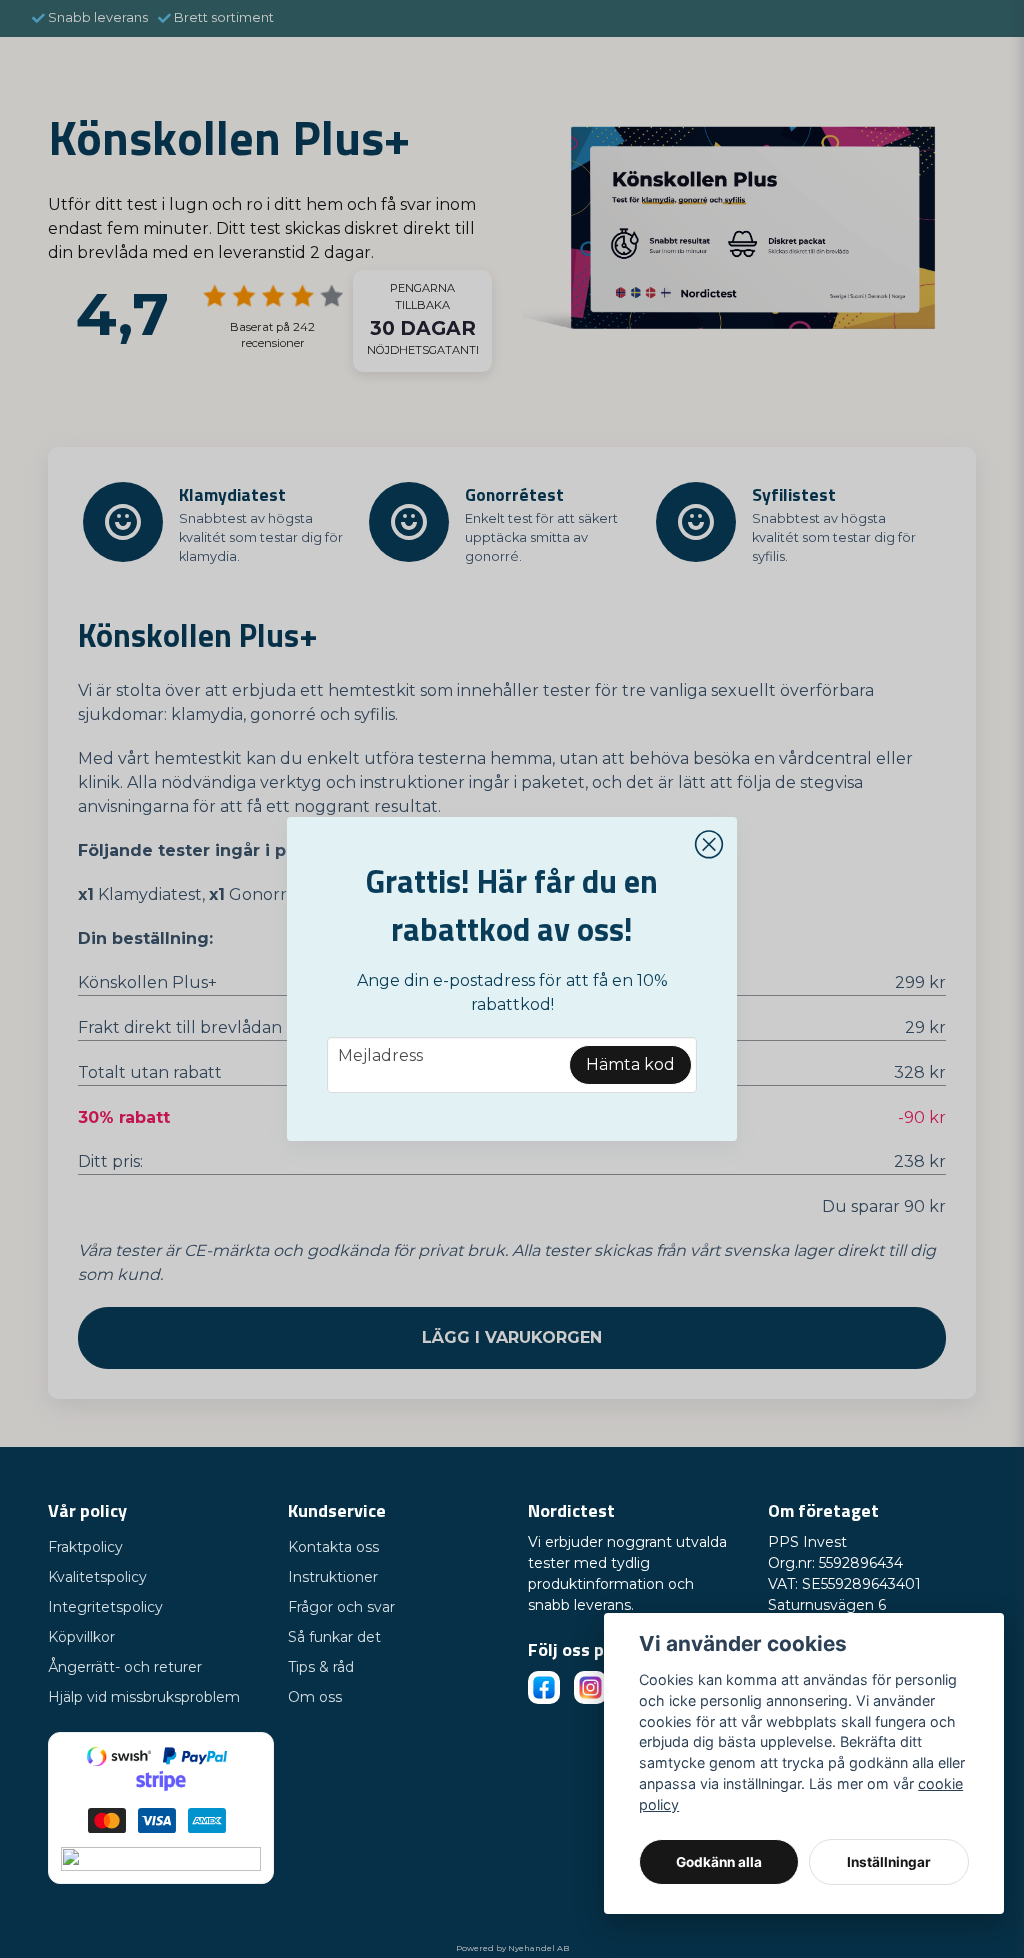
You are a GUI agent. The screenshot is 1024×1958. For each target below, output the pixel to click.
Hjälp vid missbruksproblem (144, 1697)
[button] (709, 845)
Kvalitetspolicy (97, 1577)
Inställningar (889, 1862)
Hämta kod (630, 1064)
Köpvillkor (81, 1637)
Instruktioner (333, 1577)
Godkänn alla (719, 1862)
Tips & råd (321, 1667)
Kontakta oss (333, 1547)
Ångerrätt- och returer (125, 1667)
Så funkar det (334, 1637)
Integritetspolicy (105, 1607)
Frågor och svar (341, 1607)
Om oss (315, 1697)
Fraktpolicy (85, 1547)
